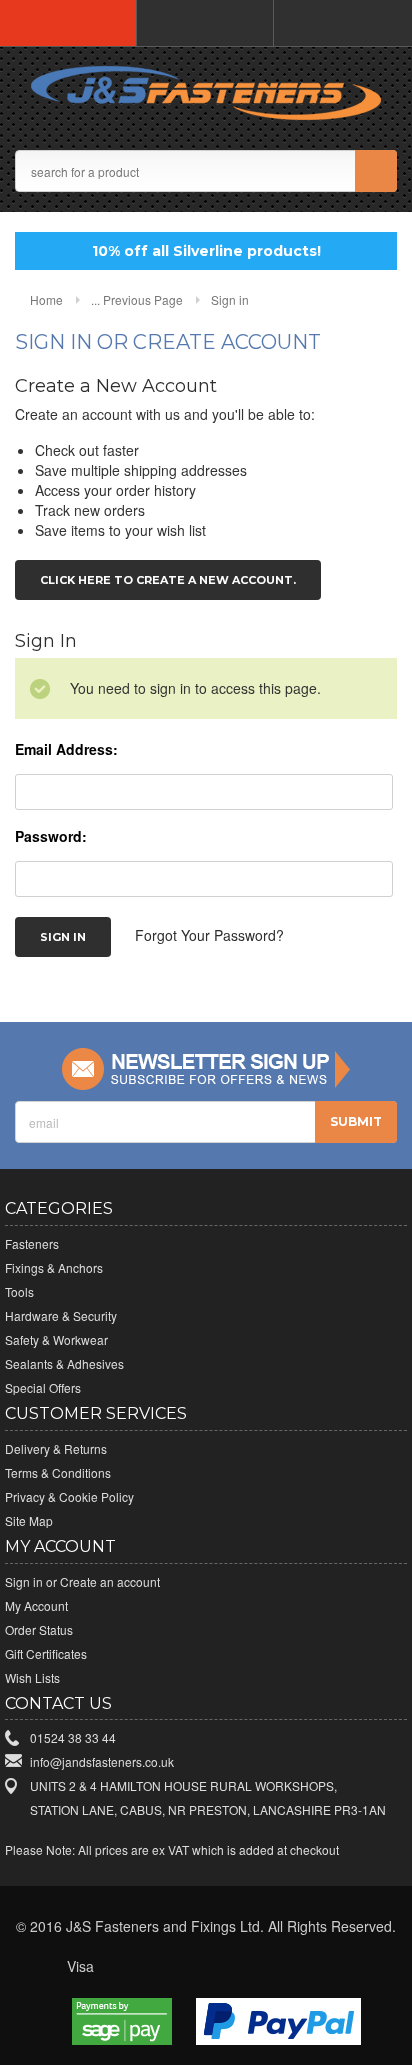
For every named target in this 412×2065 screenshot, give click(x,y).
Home (46, 299)
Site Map (29, 1520)
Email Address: (66, 749)
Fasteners (32, 1243)
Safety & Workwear (56, 1339)
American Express (248, 1967)
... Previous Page (137, 299)
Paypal (332, 1967)
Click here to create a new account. (168, 580)
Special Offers (43, 1387)
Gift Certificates (46, 1653)
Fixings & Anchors (54, 1267)
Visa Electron (122, 1967)
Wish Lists (32, 1677)
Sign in (24, 1581)
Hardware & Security (61, 1315)
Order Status (39, 1629)
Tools (19, 1291)
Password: (51, 836)
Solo (290, 1967)
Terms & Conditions (58, 1472)
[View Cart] (342, 23)
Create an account (110, 1581)
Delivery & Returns (56, 1448)
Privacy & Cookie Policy (69, 1496)
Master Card (164, 1967)
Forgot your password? (209, 935)
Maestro (206, 1967)
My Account (36, 1605)
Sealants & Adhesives (64, 1363)
